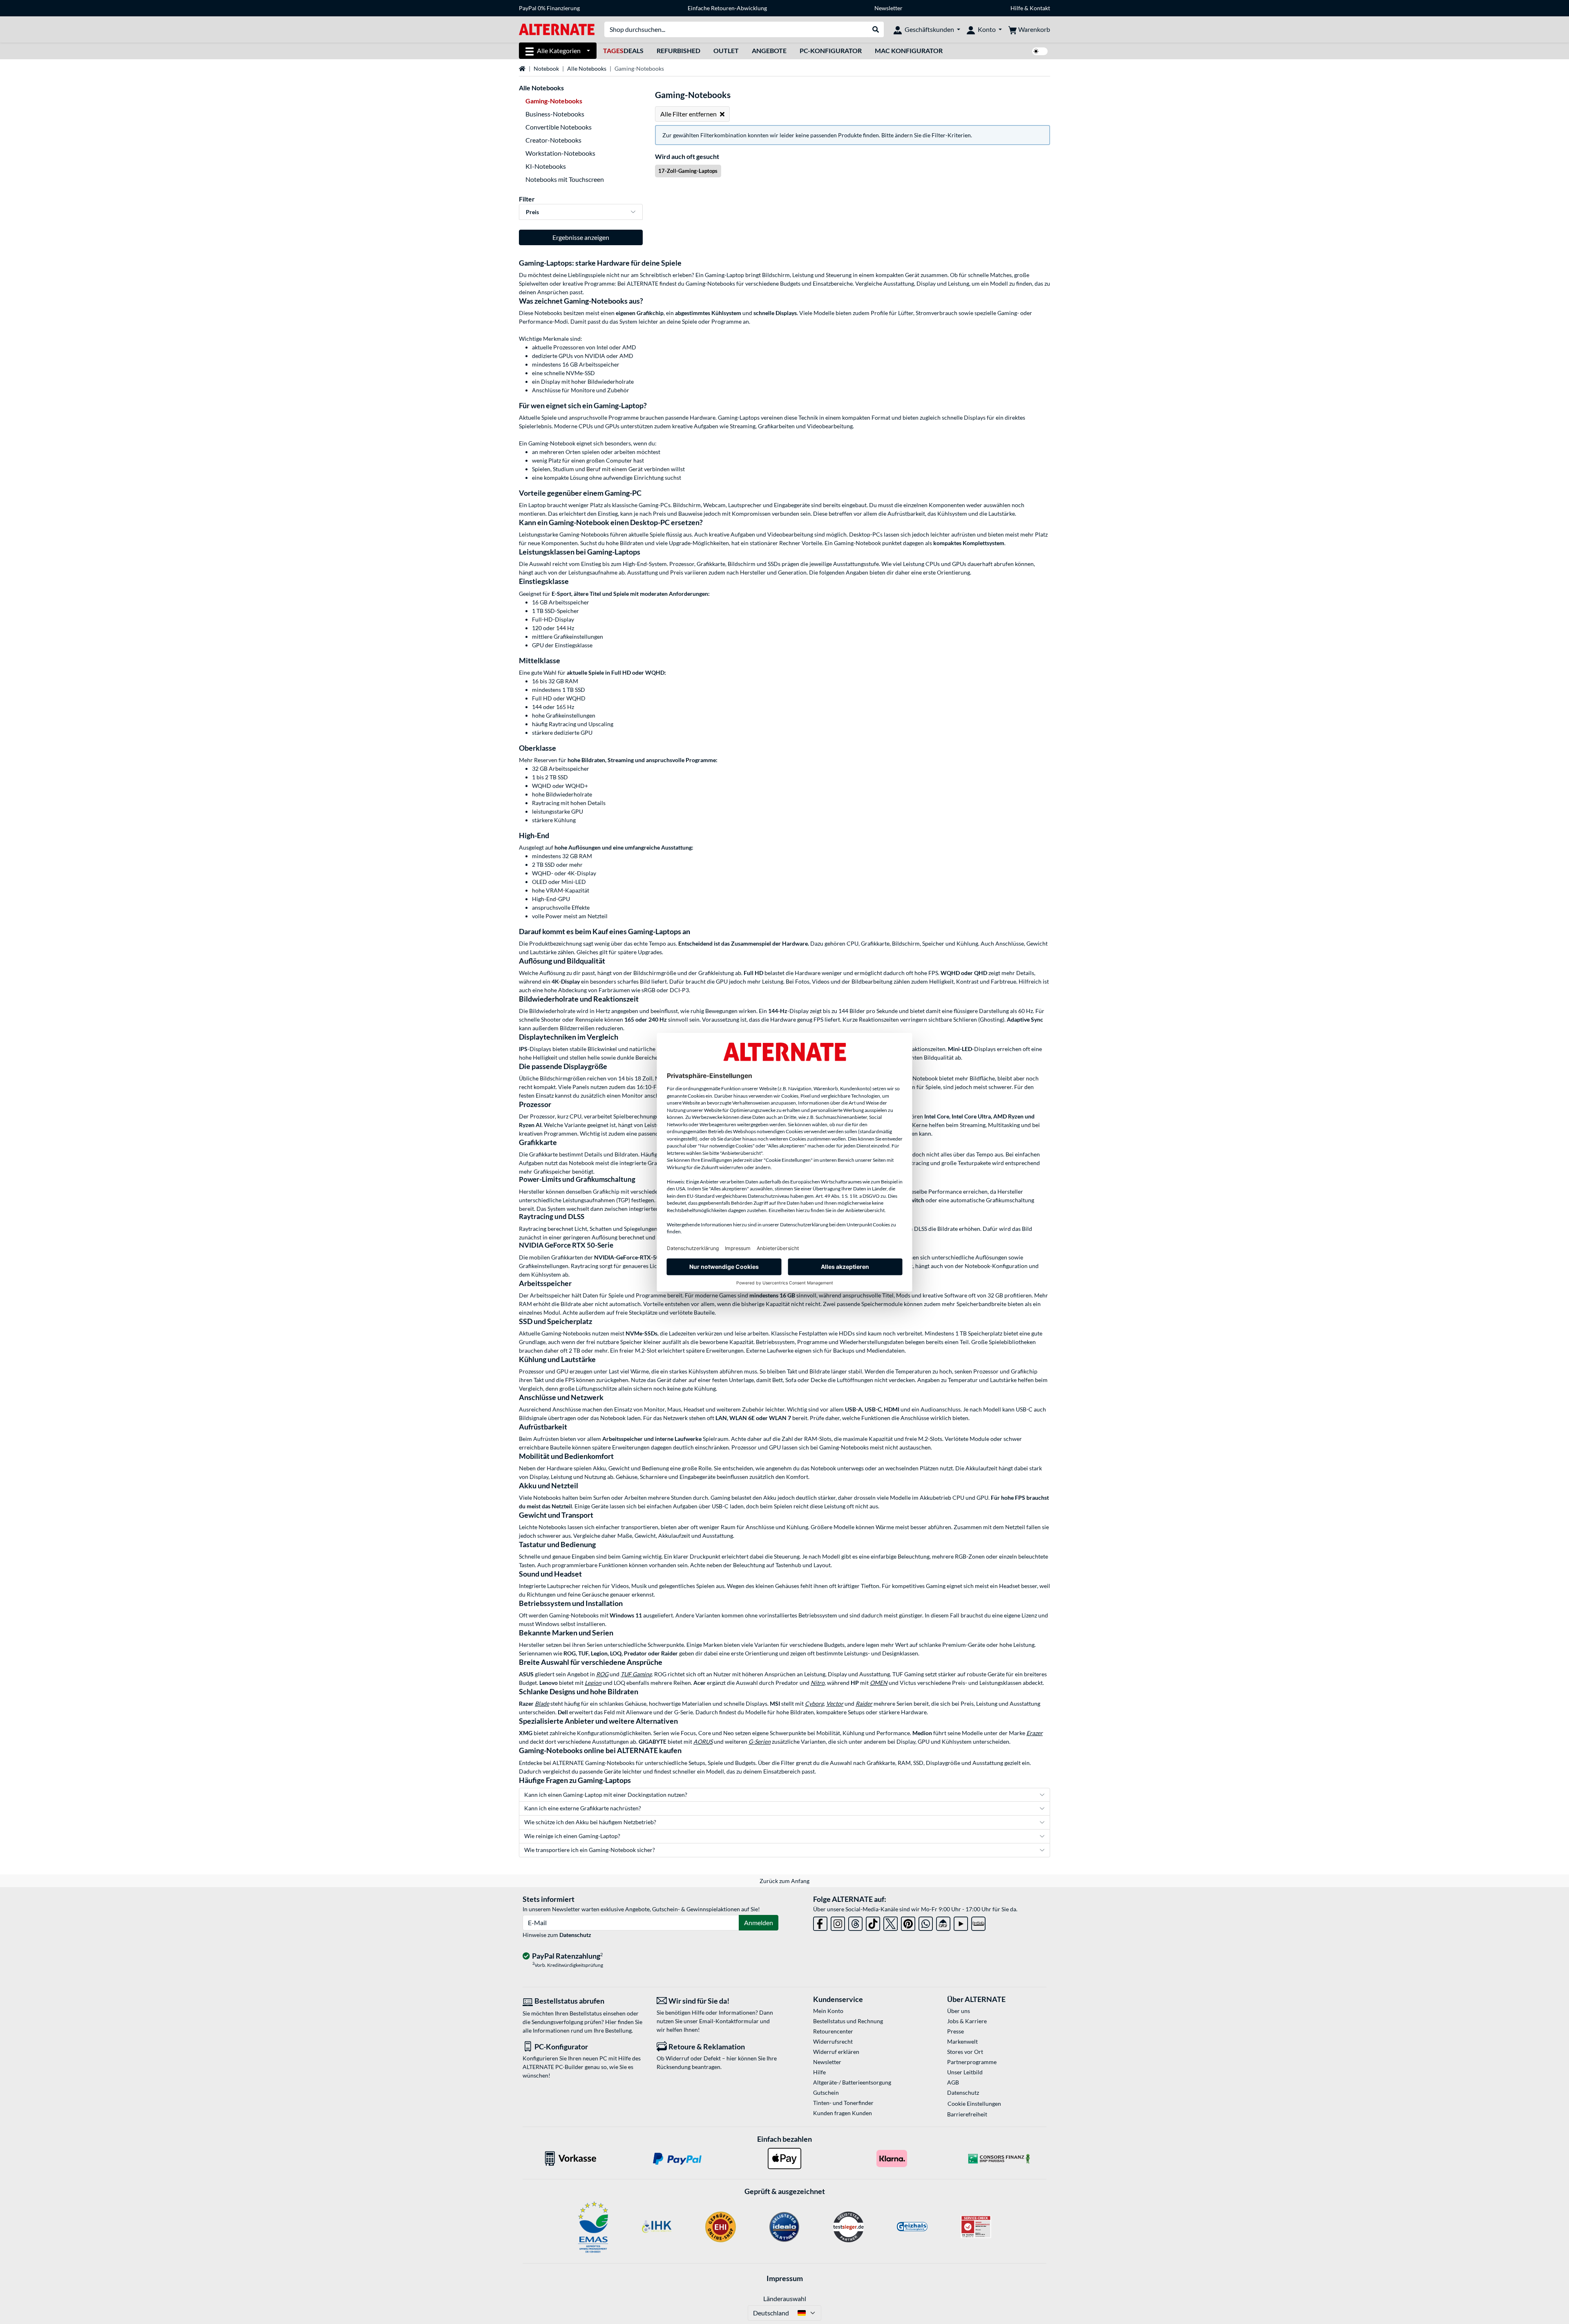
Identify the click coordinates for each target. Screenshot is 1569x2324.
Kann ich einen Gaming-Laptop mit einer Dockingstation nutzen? (606, 1795)
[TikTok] (873, 1922)
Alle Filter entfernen (688, 114)
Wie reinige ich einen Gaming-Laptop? (572, 1836)
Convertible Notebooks (559, 127)
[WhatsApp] (926, 1922)
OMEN (879, 1683)
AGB (953, 2082)
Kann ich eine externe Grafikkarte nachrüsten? (583, 1808)
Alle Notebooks (587, 68)
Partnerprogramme (972, 2062)
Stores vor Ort (965, 2052)
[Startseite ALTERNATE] (557, 29)
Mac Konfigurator (909, 50)
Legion (593, 1683)
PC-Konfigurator (831, 50)
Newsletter (888, 8)
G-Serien (760, 1741)
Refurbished (678, 50)
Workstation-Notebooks (560, 153)
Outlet (726, 50)
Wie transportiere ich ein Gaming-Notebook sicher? (590, 1850)
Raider (864, 1703)
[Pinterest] (908, 1922)
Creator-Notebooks (553, 140)
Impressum (785, 2278)
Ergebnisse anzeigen (581, 237)
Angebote (769, 50)
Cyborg (814, 1703)
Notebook (546, 68)
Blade (542, 1703)
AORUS (703, 1741)
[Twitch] (978, 1922)
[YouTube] (961, 1922)
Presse (955, 2031)
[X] (891, 1922)
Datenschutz (575, 1935)
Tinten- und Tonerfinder (843, 2103)
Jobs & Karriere (967, 2021)
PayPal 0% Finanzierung (549, 8)
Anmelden (759, 1923)
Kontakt (1040, 8)
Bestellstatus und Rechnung (848, 2021)
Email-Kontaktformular (729, 2021)
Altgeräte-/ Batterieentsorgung (852, 2082)
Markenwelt (962, 2041)
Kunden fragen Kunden (843, 2113)
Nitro (818, 1683)
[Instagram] (838, 1922)
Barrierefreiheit (967, 2114)
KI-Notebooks (546, 166)
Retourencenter (833, 2031)
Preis (532, 212)
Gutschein (826, 2092)
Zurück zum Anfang (784, 1881)
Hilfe (1017, 8)
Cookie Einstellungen (974, 2104)
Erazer (1035, 1733)
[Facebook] (820, 1922)
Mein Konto (828, 2011)
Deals (623, 50)
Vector (835, 1703)
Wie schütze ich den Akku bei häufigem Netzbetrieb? (590, 1822)
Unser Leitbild (965, 2072)
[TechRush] (943, 1922)
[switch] (1040, 51)
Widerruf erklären (836, 2052)
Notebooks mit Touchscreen (565, 179)
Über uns (959, 2011)
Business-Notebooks (555, 114)
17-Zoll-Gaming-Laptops (688, 171)
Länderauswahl (785, 2298)
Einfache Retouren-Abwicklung (727, 8)
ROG (602, 1674)
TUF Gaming (636, 1674)
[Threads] (855, 1922)
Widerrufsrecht (833, 2041)
